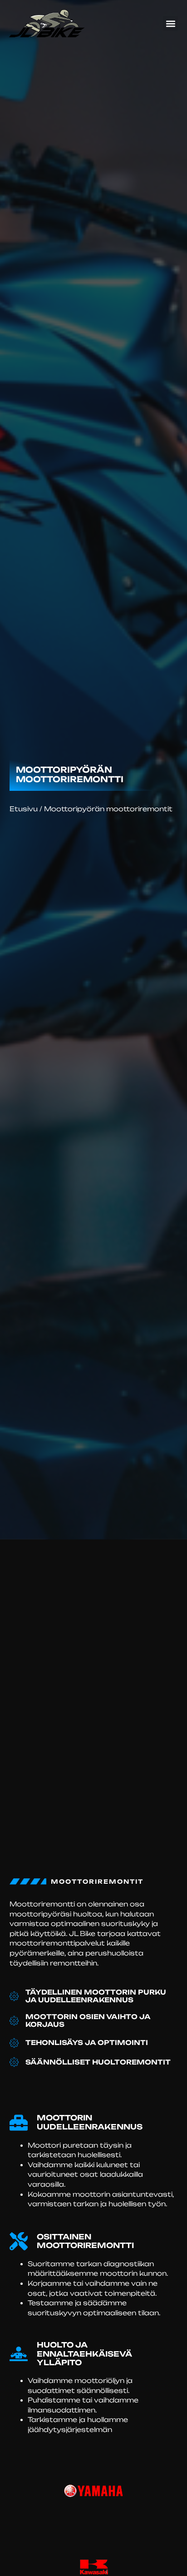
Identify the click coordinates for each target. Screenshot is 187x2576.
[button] (170, 23)
